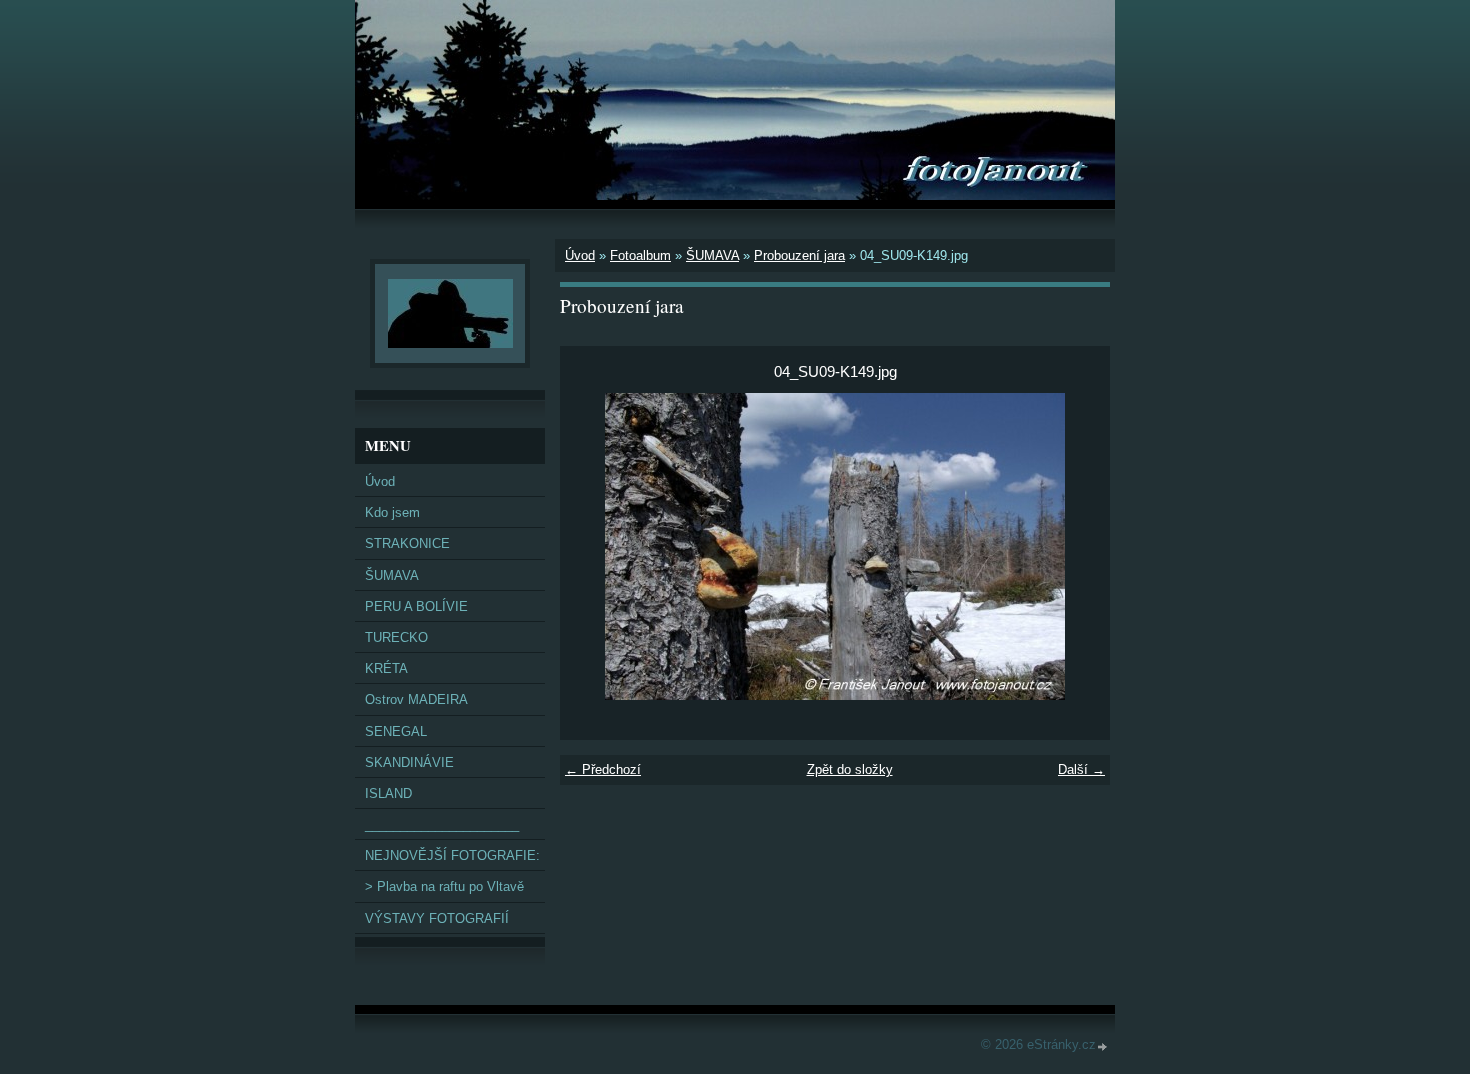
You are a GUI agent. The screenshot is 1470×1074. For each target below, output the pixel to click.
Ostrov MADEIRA (416, 699)
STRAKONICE (407, 543)
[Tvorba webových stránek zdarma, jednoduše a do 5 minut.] (1103, 1046)
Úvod (580, 255)
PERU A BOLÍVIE (416, 606)
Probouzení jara (799, 255)
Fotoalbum (640, 255)
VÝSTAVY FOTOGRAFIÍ (437, 918)
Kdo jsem (392, 512)
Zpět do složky (850, 769)
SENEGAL (396, 731)
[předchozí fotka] (592, 546)
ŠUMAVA (712, 255)
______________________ (442, 824)
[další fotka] (1077, 546)
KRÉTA (386, 668)
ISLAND (388, 793)
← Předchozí (603, 769)
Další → (1081, 769)
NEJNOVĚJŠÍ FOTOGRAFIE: (452, 855)
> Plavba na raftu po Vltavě (444, 886)
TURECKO (396, 637)
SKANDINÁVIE (409, 762)
